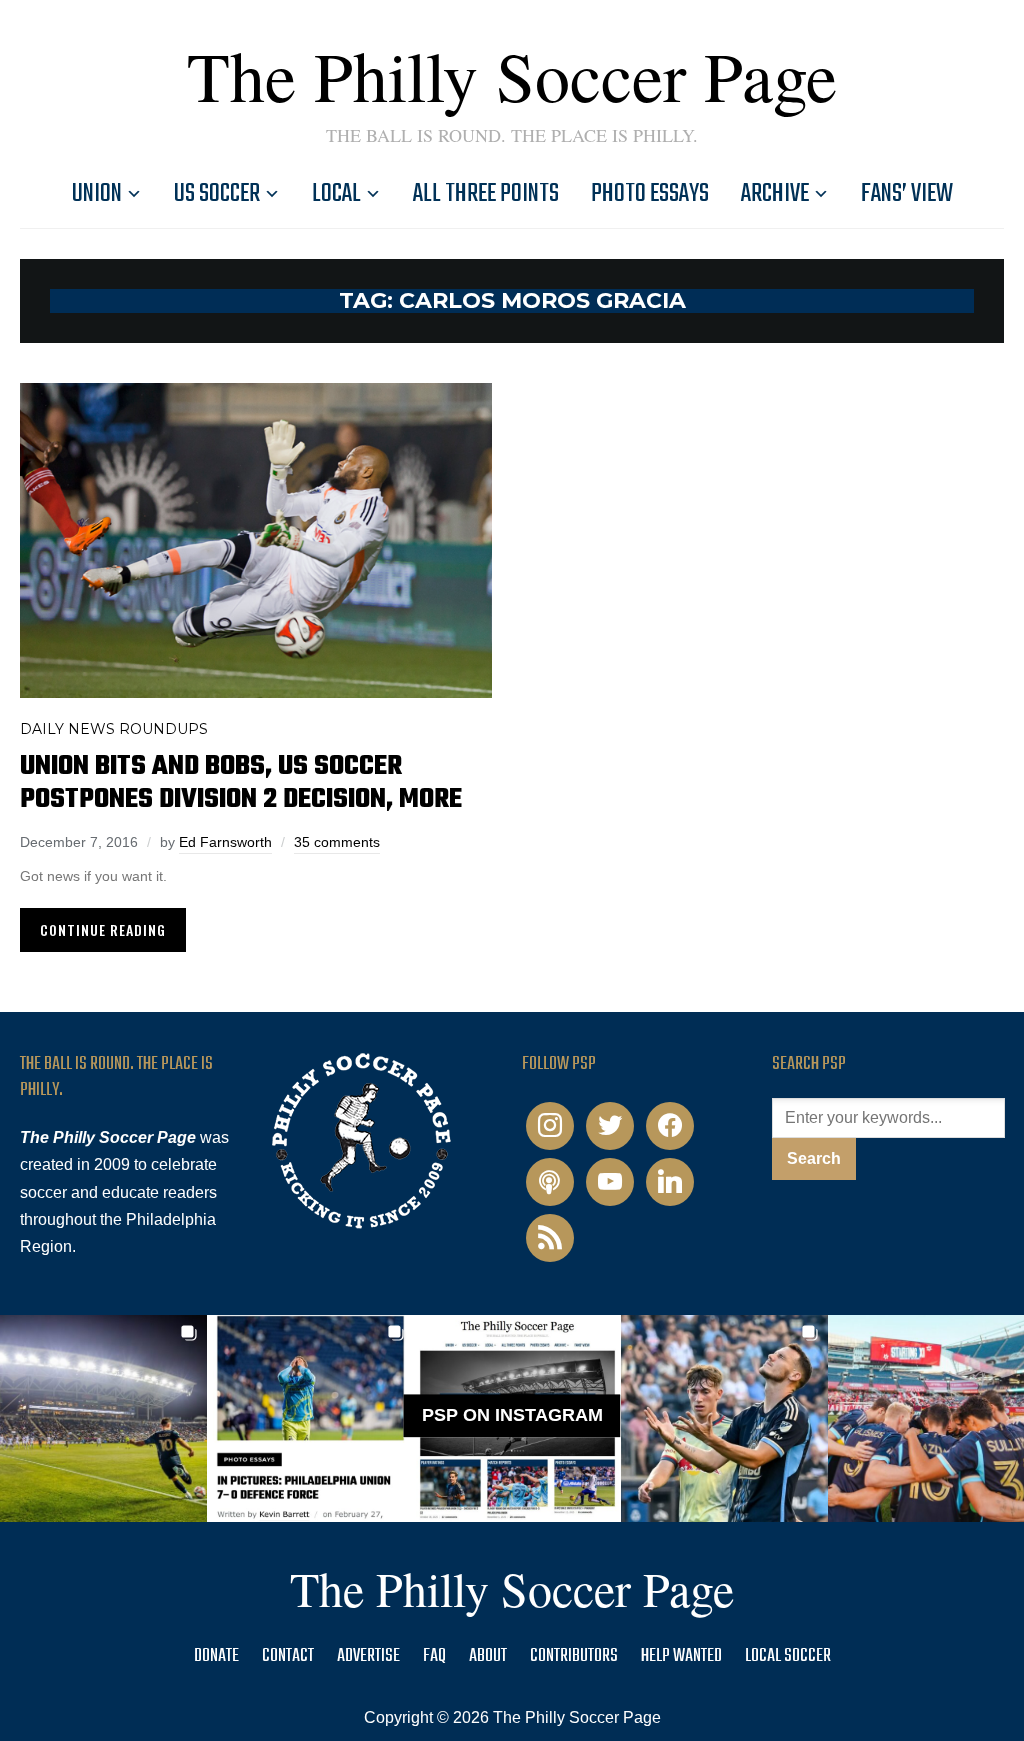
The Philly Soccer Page (512, 75)
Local (336, 194)
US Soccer (217, 194)
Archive (775, 194)
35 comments (337, 842)
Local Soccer (788, 1656)
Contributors (574, 1656)
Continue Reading (103, 929)
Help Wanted (681, 1656)
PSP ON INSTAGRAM (512, 1415)
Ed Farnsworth (225, 842)
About (488, 1656)
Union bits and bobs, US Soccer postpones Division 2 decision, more (241, 783)
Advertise (368, 1656)
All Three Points (486, 194)
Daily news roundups (114, 729)
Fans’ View (907, 194)
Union (97, 194)
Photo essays (650, 194)
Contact (288, 1656)
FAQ (434, 1656)
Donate (216, 1656)
